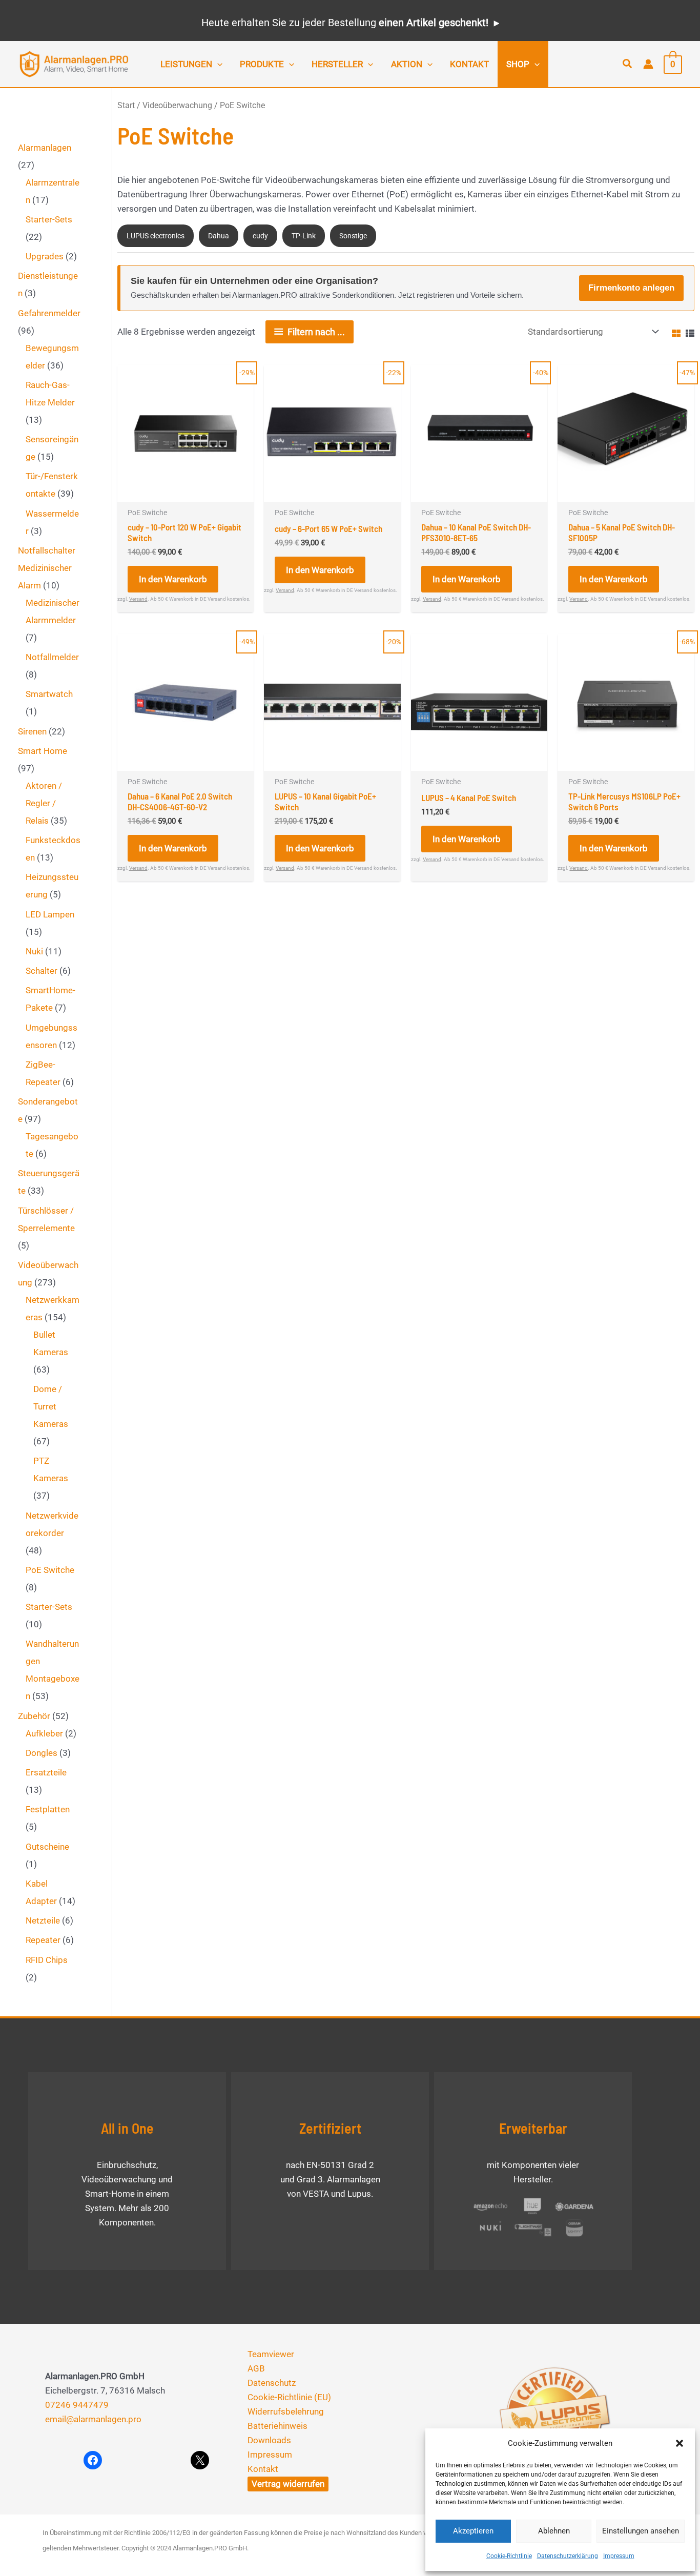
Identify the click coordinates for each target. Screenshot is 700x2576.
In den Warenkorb (173, 579)
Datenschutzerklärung (568, 2556)
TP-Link (304, 236)
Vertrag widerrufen (288, 2484)
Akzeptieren (473, 2531)
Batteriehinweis (277, 2426)
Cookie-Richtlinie (509, 2556)
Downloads (269, 2440)
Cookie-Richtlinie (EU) (289, 2397)
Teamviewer (271, 2354)
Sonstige (353, 236)
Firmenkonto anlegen (631, 288)
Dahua (219, 236)
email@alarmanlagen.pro (93, 2419)
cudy (260, 236)
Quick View (186, 492)
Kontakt (263, 2469)
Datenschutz (272, 2383)
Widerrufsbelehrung (286, 2411)
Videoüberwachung (177, 105)
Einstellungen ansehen (641, 2531)
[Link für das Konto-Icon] (648, 64)
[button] (680, 2443)
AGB (256, 2368)
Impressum (619, 2556)
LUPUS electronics (156, 236)
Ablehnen (554, 2531)
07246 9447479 (77, 2405)
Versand (138, 599)
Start (126, 105)
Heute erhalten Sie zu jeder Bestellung (345, 23)
